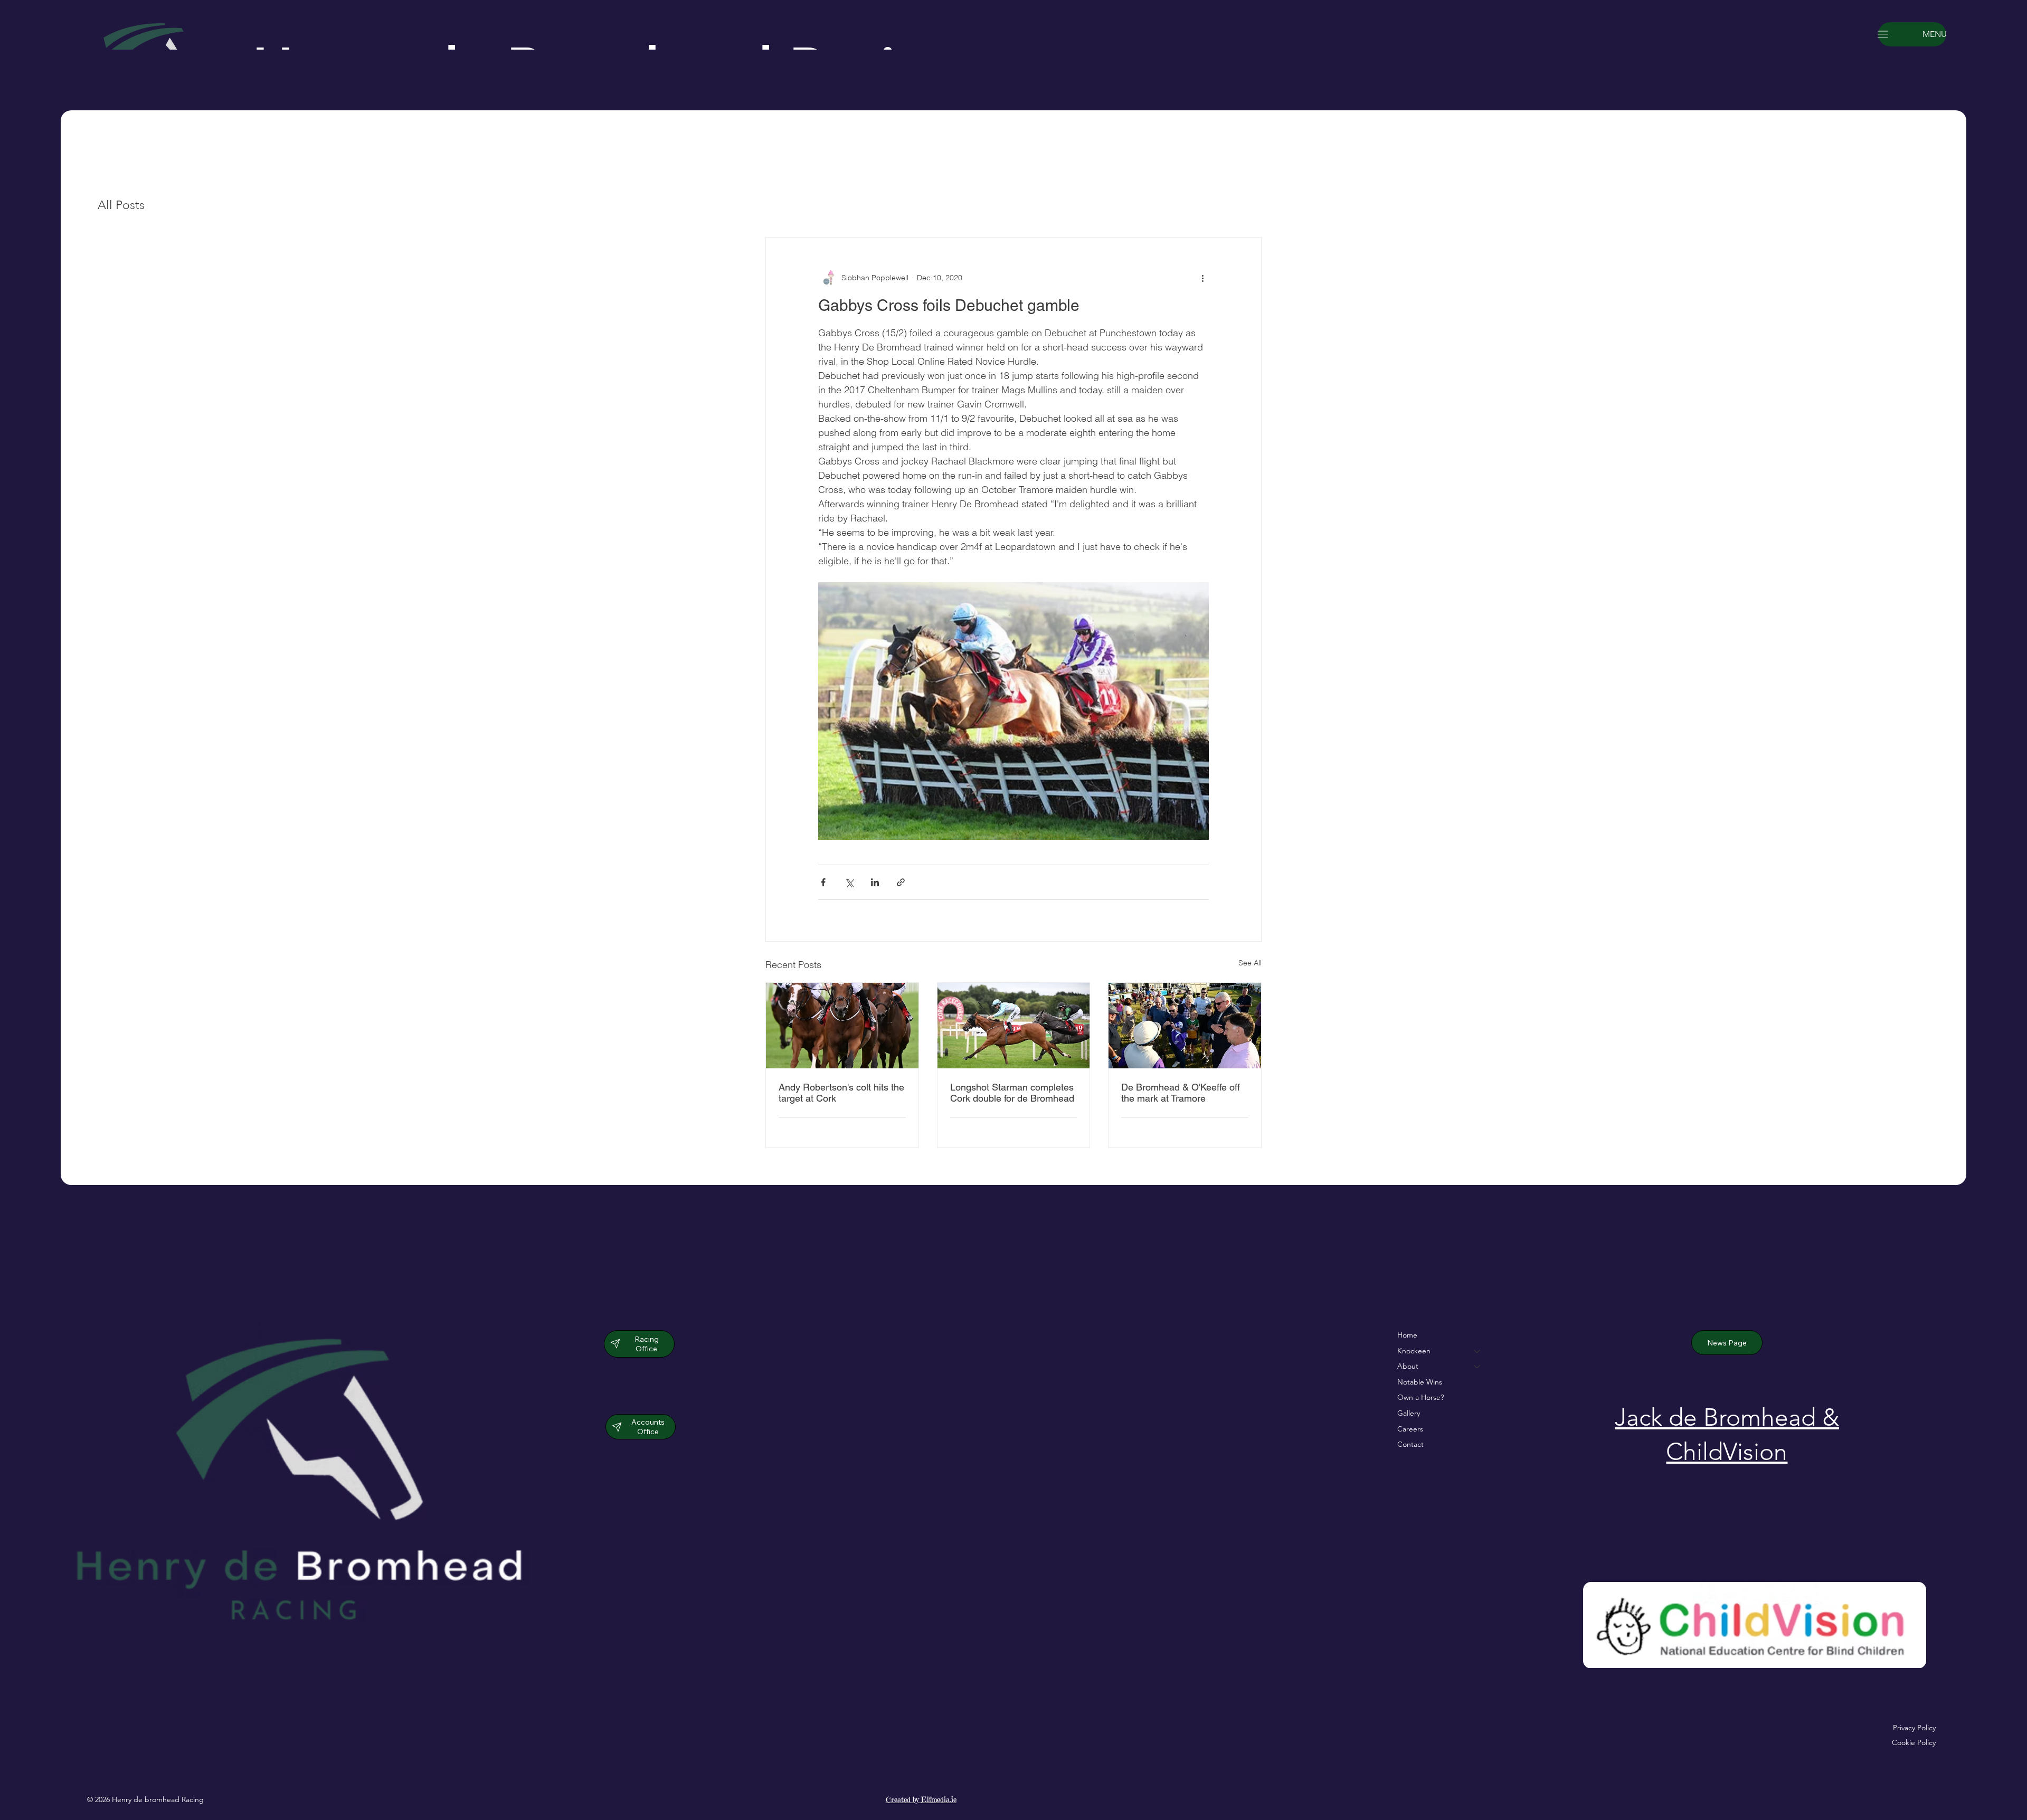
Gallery (1409, 1413)
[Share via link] (901, 882)
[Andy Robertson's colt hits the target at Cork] (842, 1026)
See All (1250, 963)
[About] (1477, 1367)
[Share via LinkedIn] (875, 882)
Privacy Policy (1914, 1728)
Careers (1410, 1429)
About (1408, 1366)
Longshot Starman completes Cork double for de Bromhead (1012, 1093)
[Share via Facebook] (823, 882)
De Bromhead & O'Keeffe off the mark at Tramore (1181, 1093)
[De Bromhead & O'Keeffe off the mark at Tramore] (1185, 1026)
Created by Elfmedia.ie (921, 1799)
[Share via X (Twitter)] (849, 882)
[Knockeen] (1477, 1351)
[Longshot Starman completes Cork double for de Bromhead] (1014, 1026)
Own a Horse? (1420, 1397)
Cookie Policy (1914, 1742)
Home (1407, 1335)
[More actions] (1202, 278)
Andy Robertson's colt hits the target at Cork (841, 1093)
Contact (1410, 1444)
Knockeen (1414, 1351)
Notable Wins (1420, 1382)
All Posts (121, 205)
